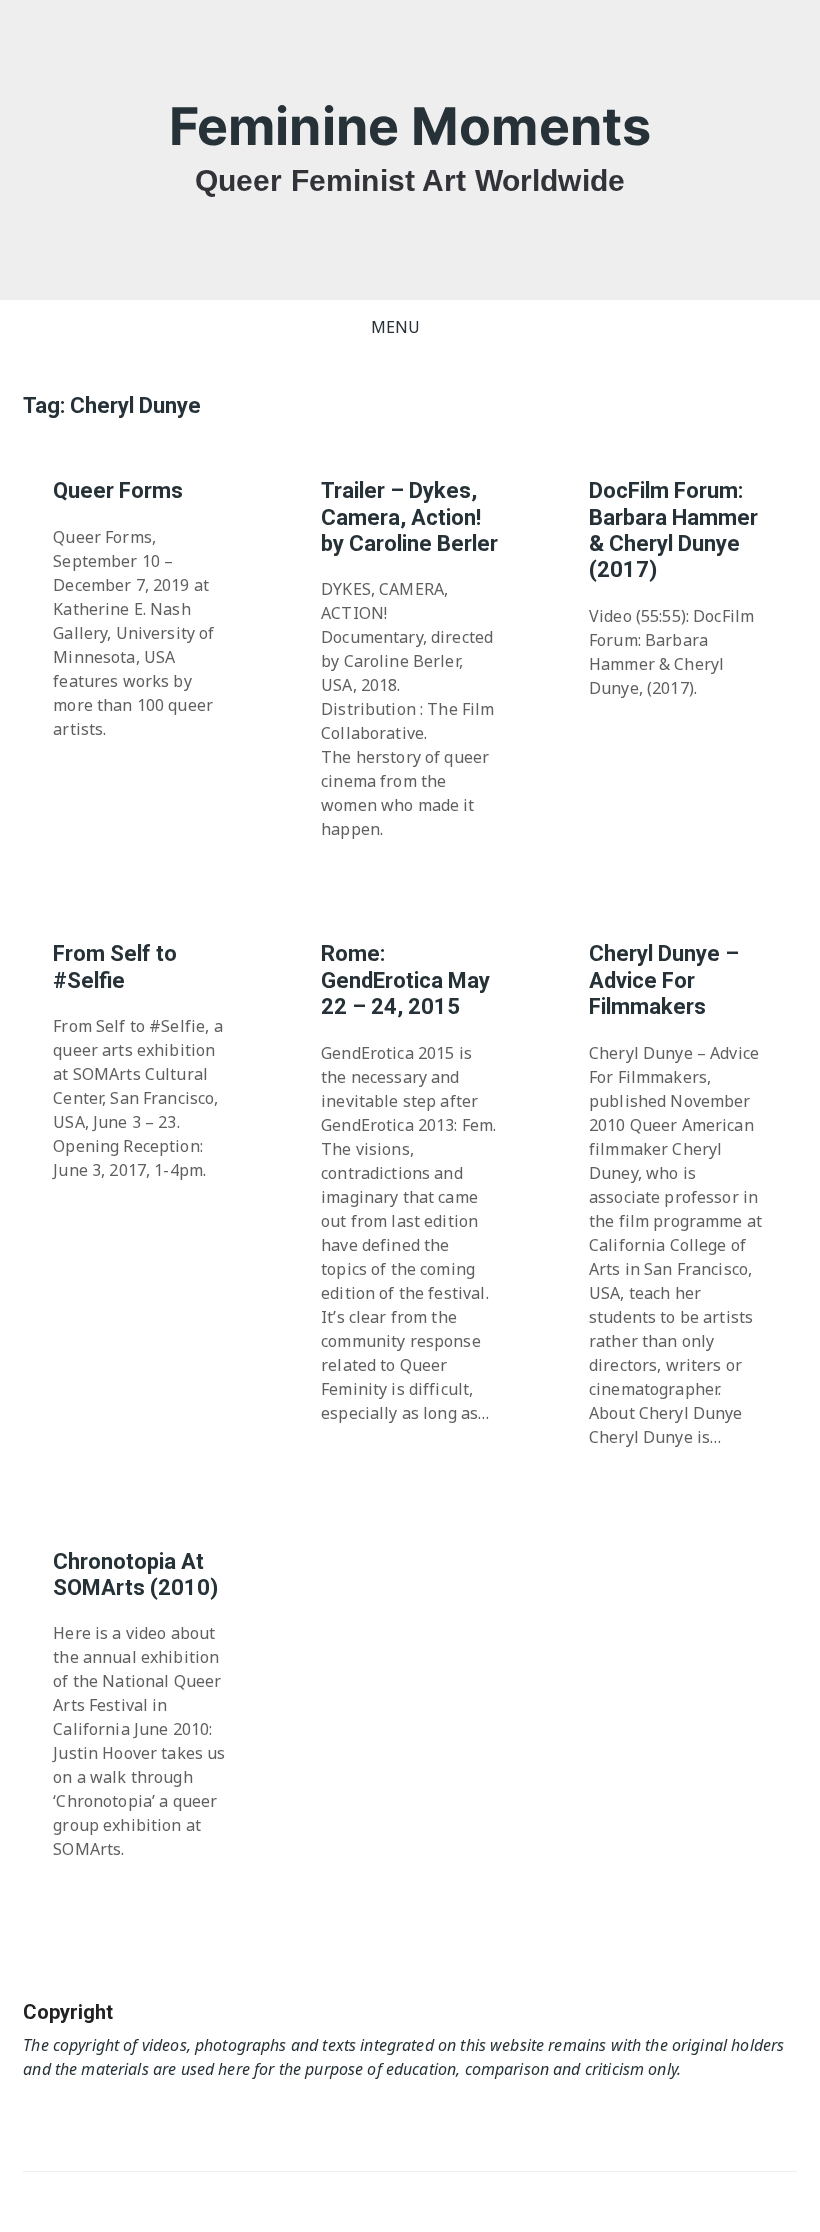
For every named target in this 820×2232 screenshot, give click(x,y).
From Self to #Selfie (115, 966)
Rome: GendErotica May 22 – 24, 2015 (405, 980)
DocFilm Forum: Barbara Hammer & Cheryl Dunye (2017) (673, 530)
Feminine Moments (410, 126)
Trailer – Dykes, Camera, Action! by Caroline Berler (409, 517)
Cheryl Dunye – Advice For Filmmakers (664, 980)
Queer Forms (118, 490)
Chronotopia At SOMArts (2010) (135, 1574)
